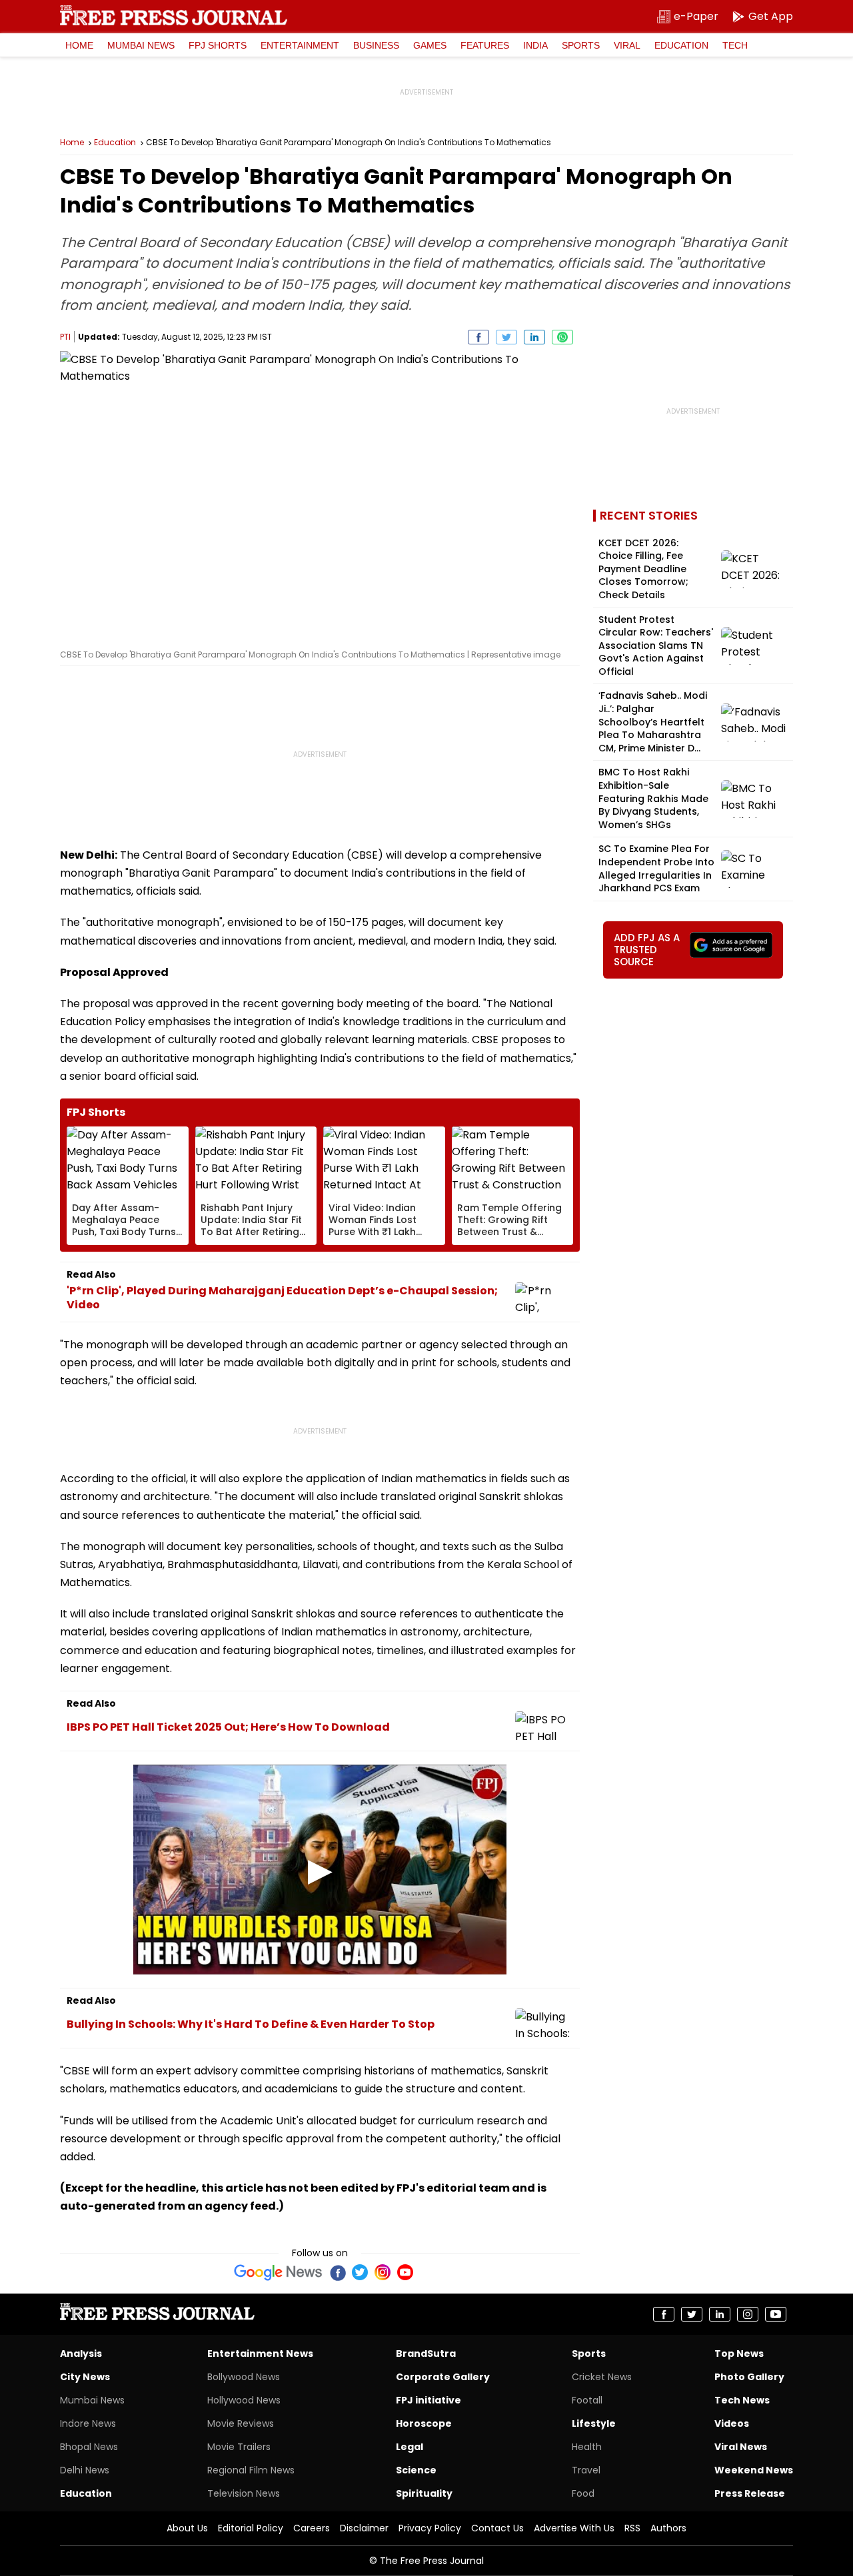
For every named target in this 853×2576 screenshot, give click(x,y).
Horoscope (424, 2423)
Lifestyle (594, 2423)
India (535, 45)
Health (587, 2447)
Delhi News (85, 2470)
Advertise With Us (574, 2528)
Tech (735, 45)
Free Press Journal (174, 15)
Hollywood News (244, 2400)
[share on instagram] (748, 2314)
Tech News (742, 2400)
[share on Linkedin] (534, 337)
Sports (581, 45)
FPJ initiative (428, 2400)
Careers (312, 2528)
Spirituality (424, 2493)
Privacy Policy (430, 2528)
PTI (65, 337)
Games (430, 45)
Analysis (81, 2354)
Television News (244, 2493)
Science (416, 2470)
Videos (732, 2423)
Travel (586, 2470)
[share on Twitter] (506, 337)
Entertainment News (260, 2354)
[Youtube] (405, 2272)
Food (583, 2493)
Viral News (741, 2447)
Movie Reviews (241, 2423)
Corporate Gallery (443, 2377)
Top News (739, 2354)
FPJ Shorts (218, 45)
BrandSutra (426, 2354)
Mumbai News (141, 45)
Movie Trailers (239, 2447)
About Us (187, 2528)
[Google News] (278, 2272)
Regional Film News (251, 2470)
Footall (587, 2400)
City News (85, 2377)
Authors (668, 2528)
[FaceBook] (337, 2272)
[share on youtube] (776, 2314)
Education (681, 45)
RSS (632, 2528)
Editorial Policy (251, 2528)
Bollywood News (244, 2377)
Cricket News (602, 2377)
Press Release (750, 2493)
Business (376, 45)
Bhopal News (89, 2447)
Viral (627, 45)
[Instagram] (383, 2272)
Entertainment (300, 45)
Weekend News (754, 2470)
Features (485, 45)
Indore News (88, 2423)
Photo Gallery (749, 2377)
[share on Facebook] (478, 337)
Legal (410, 2447)
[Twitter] (360, 2272)
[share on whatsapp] (562, 337)
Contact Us (497, 2528)
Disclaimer (364, 2528)
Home (79, 45)
